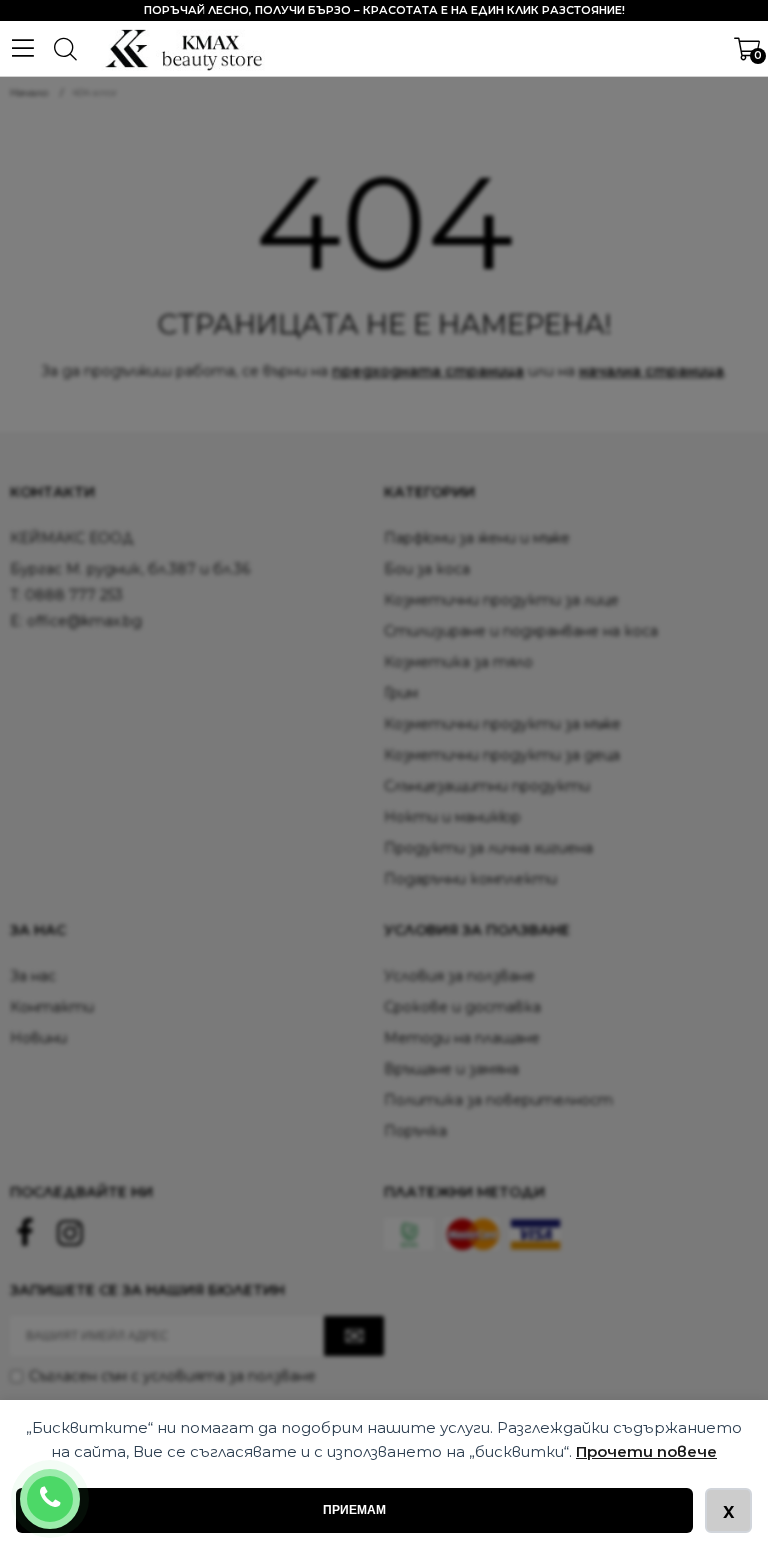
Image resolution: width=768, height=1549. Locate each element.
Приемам (354, 1510)
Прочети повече (646, 1451)
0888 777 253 (76, 1486)
